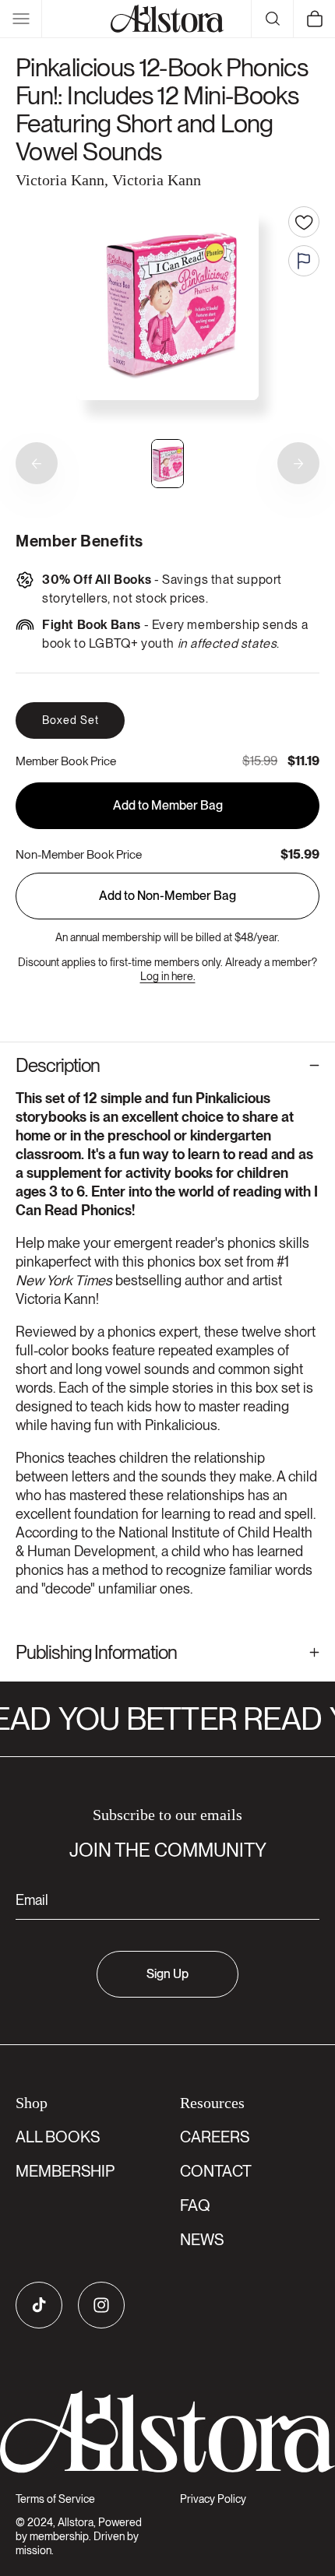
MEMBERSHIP (65, 2171)
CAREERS (215, 2137)
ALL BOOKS (58, 2137)
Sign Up (167, 1974)
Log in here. (168, 976)
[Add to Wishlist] (304, 222)
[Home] (167, 19)
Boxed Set (71, 720)
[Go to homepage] (167, 2432)
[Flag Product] (304, 261)
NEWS (202, 2240)
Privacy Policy (213, 2499)
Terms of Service (55, 2499)
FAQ (195, 2205)
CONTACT (216, 2171)
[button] (21, 19)
